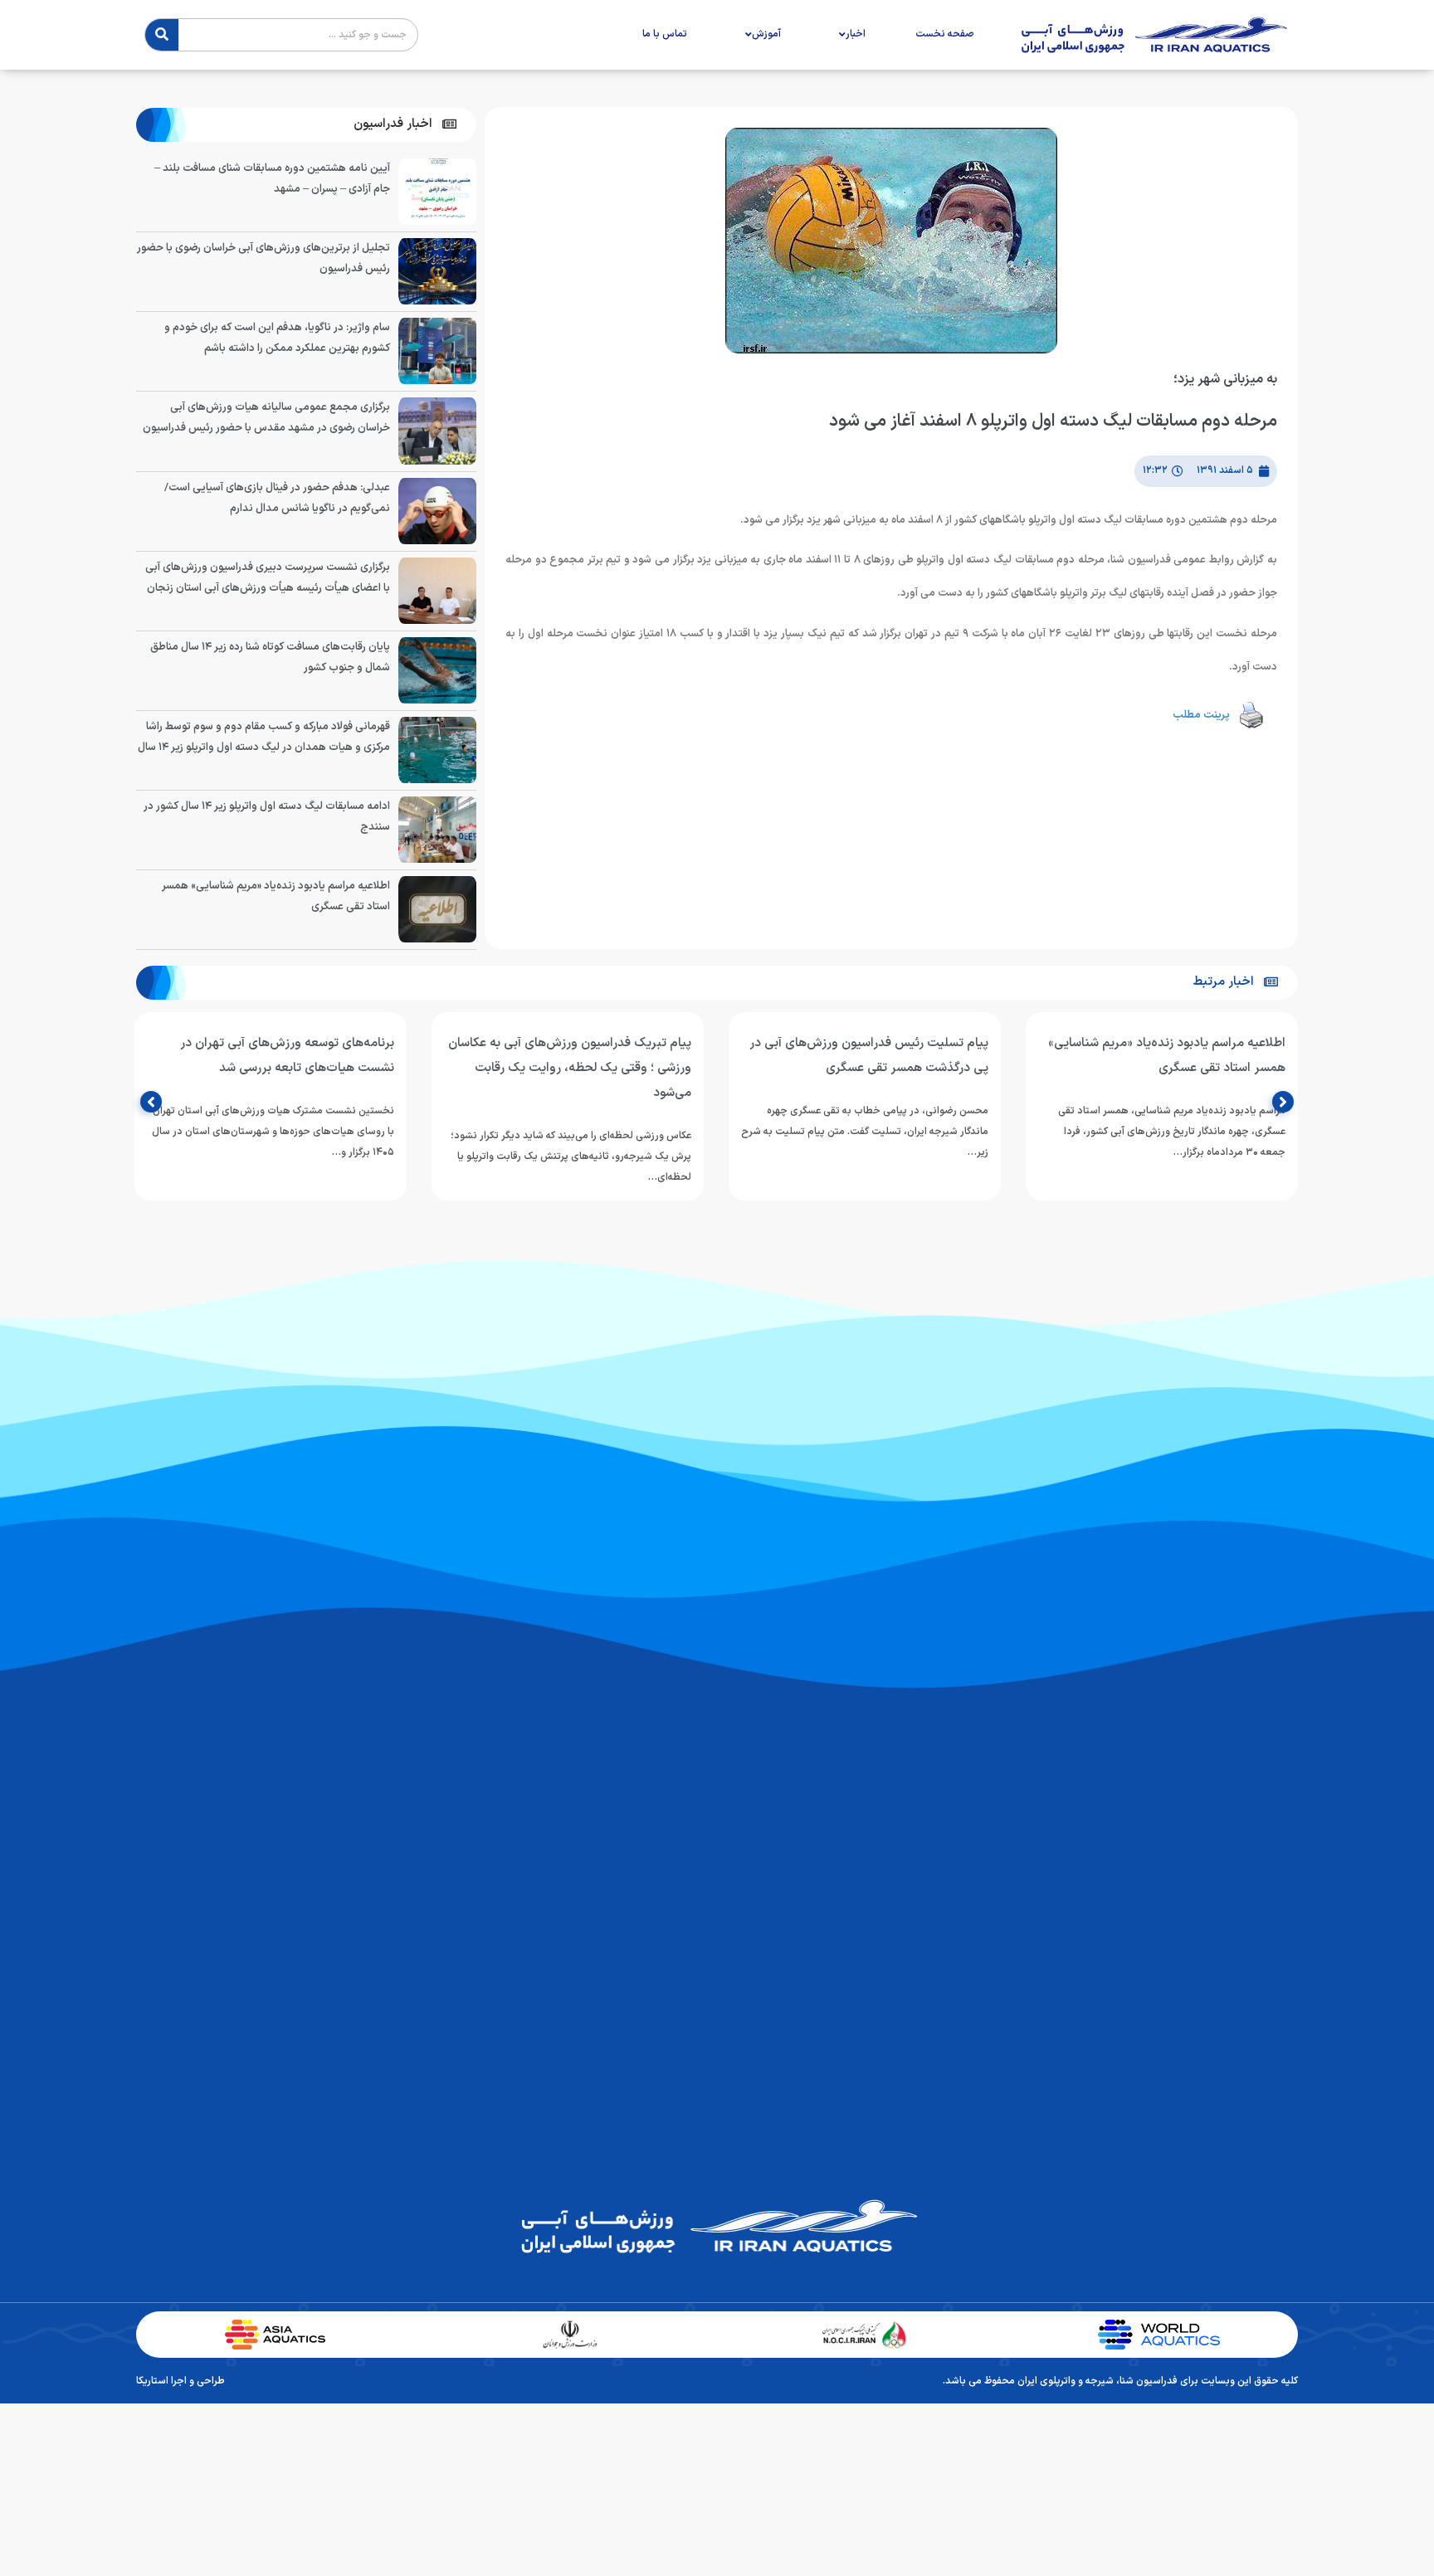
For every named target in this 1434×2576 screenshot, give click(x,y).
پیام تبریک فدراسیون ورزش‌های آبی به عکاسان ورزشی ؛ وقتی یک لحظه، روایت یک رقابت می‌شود (570, 1068)
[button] (405, 125)
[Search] (162, 35)
